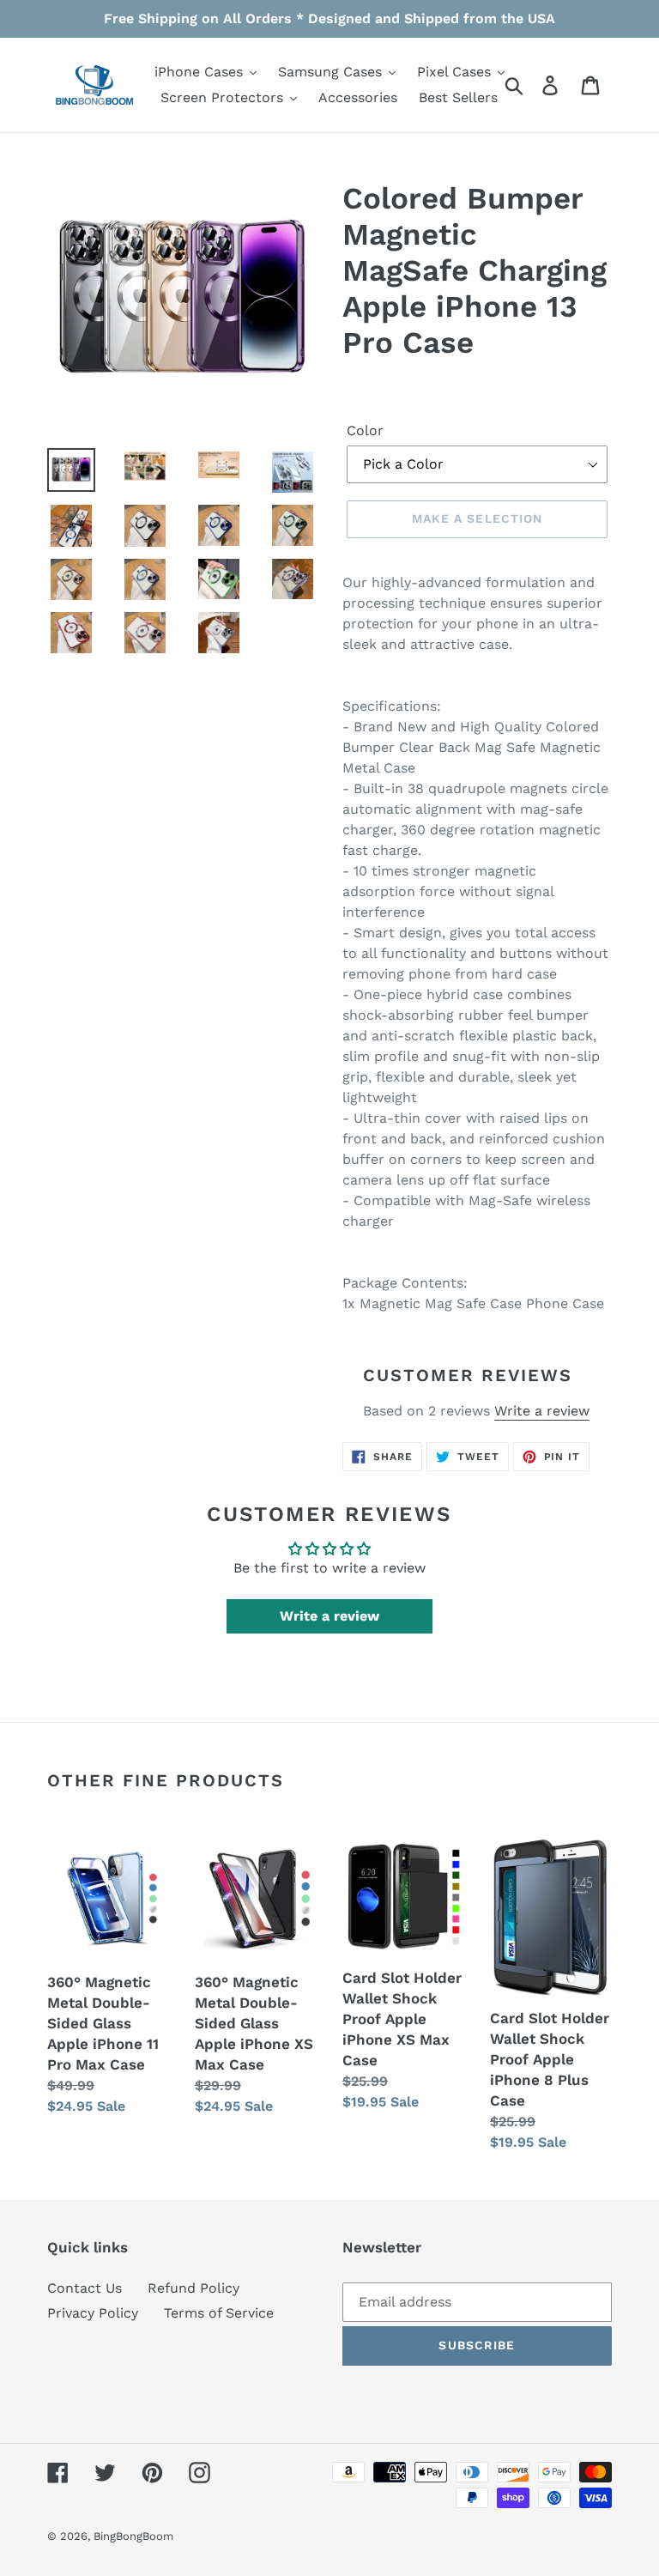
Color (365, 430)
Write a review (542, 1411)
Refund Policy (193, 2288)
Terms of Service (219, 2313)
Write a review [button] (329, 1616)
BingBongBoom (133, 2536)
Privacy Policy (93, 2313)
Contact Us (85, 2288)
